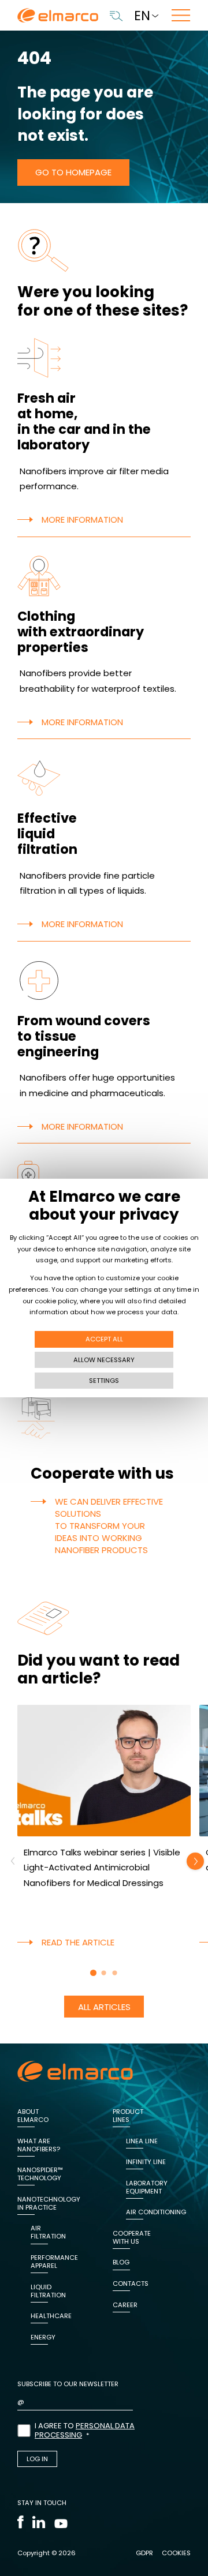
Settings (104, 1381)
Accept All (104, 1339)
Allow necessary (104, 1360)
